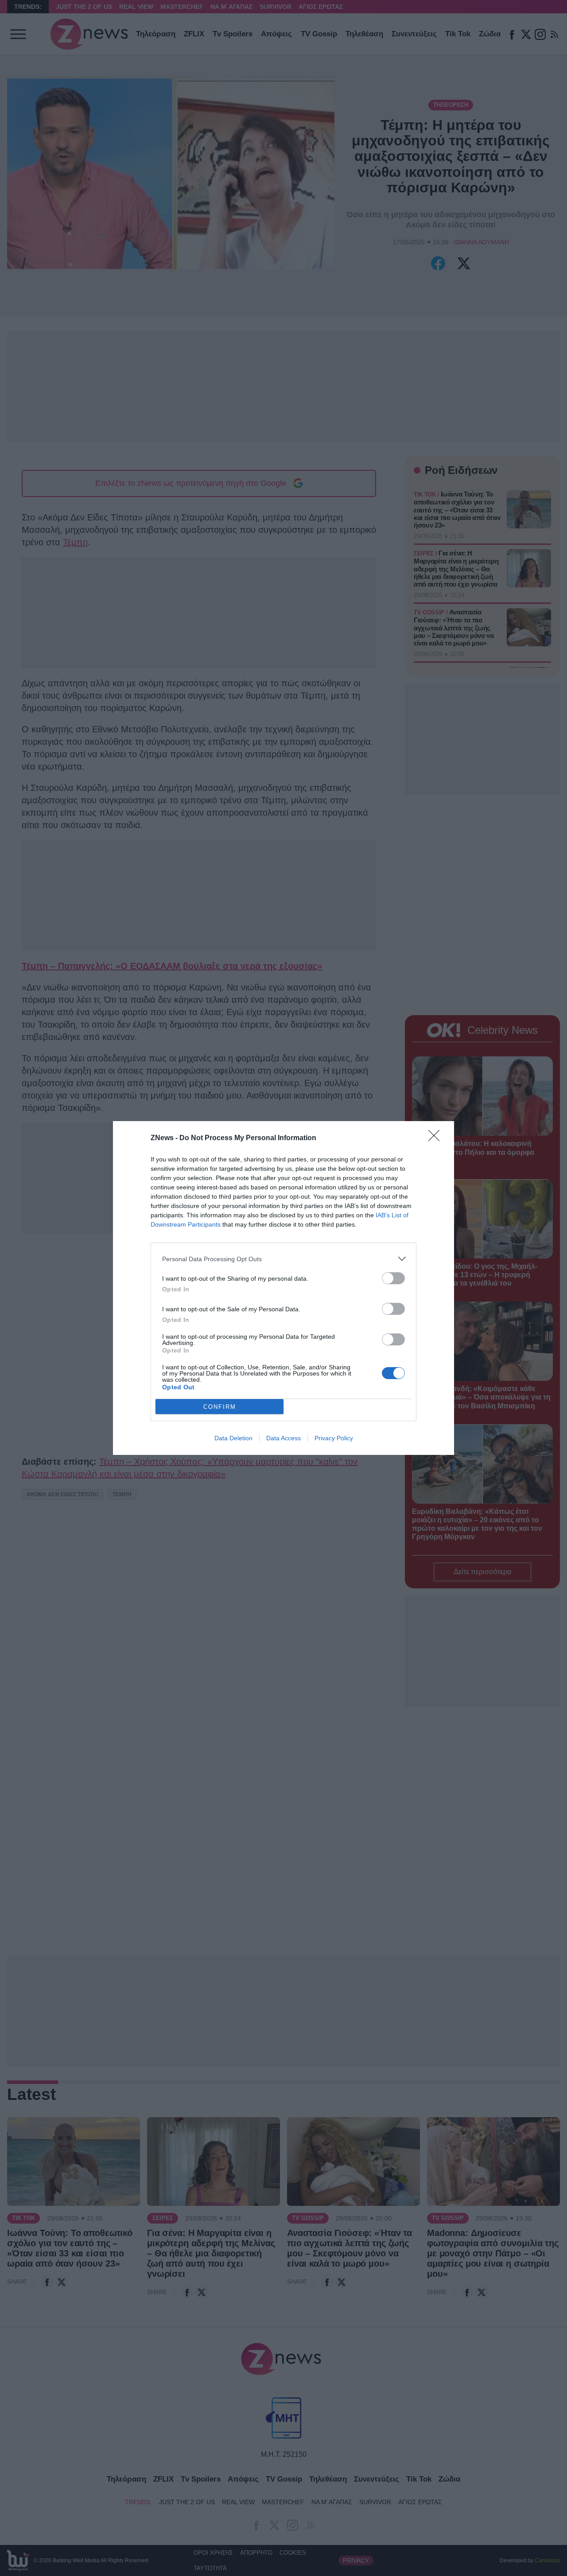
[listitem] (283, 1259)
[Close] (437, 1138)
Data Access (283, 1438)
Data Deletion (233, 1438)
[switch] (393, 1278)
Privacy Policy (334, 1438)
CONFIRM (220, 1407)
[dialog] (283, 1288)
